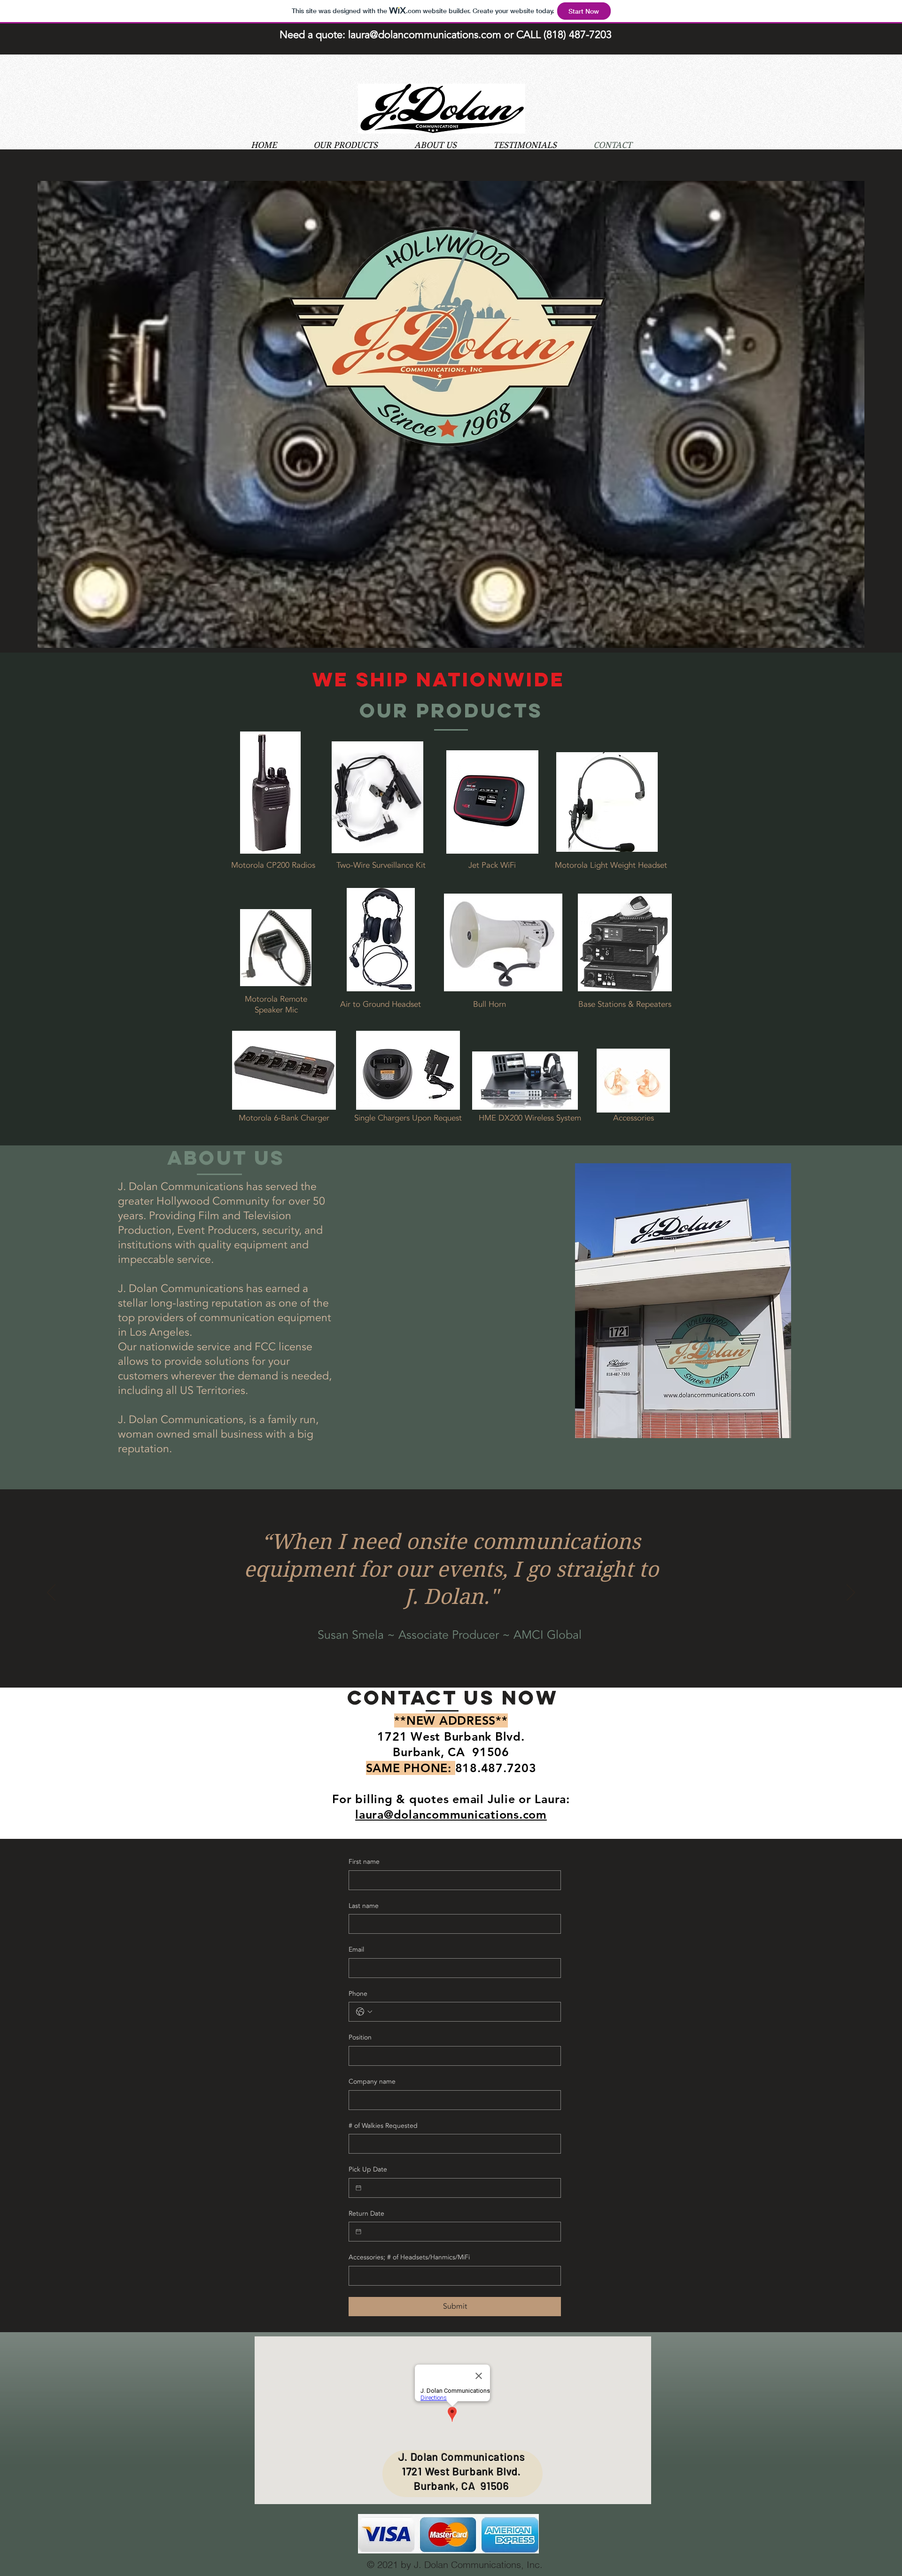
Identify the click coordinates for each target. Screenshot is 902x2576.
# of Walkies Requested (383, 2126)
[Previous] (51, 1593)
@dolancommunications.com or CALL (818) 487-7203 (491, 35)
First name (364, 1862)
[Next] (851, 1593)
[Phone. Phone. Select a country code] (364, 2012)
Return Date (366, 2214)
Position (360, 2037)
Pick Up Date (368, 2169)
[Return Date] (358, 2232)
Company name (372, 2082)
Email (356, 1950)
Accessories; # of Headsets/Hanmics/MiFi (409, 2257)
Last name (364, 1906)
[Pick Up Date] (358, 2188)
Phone (358, 1994)
